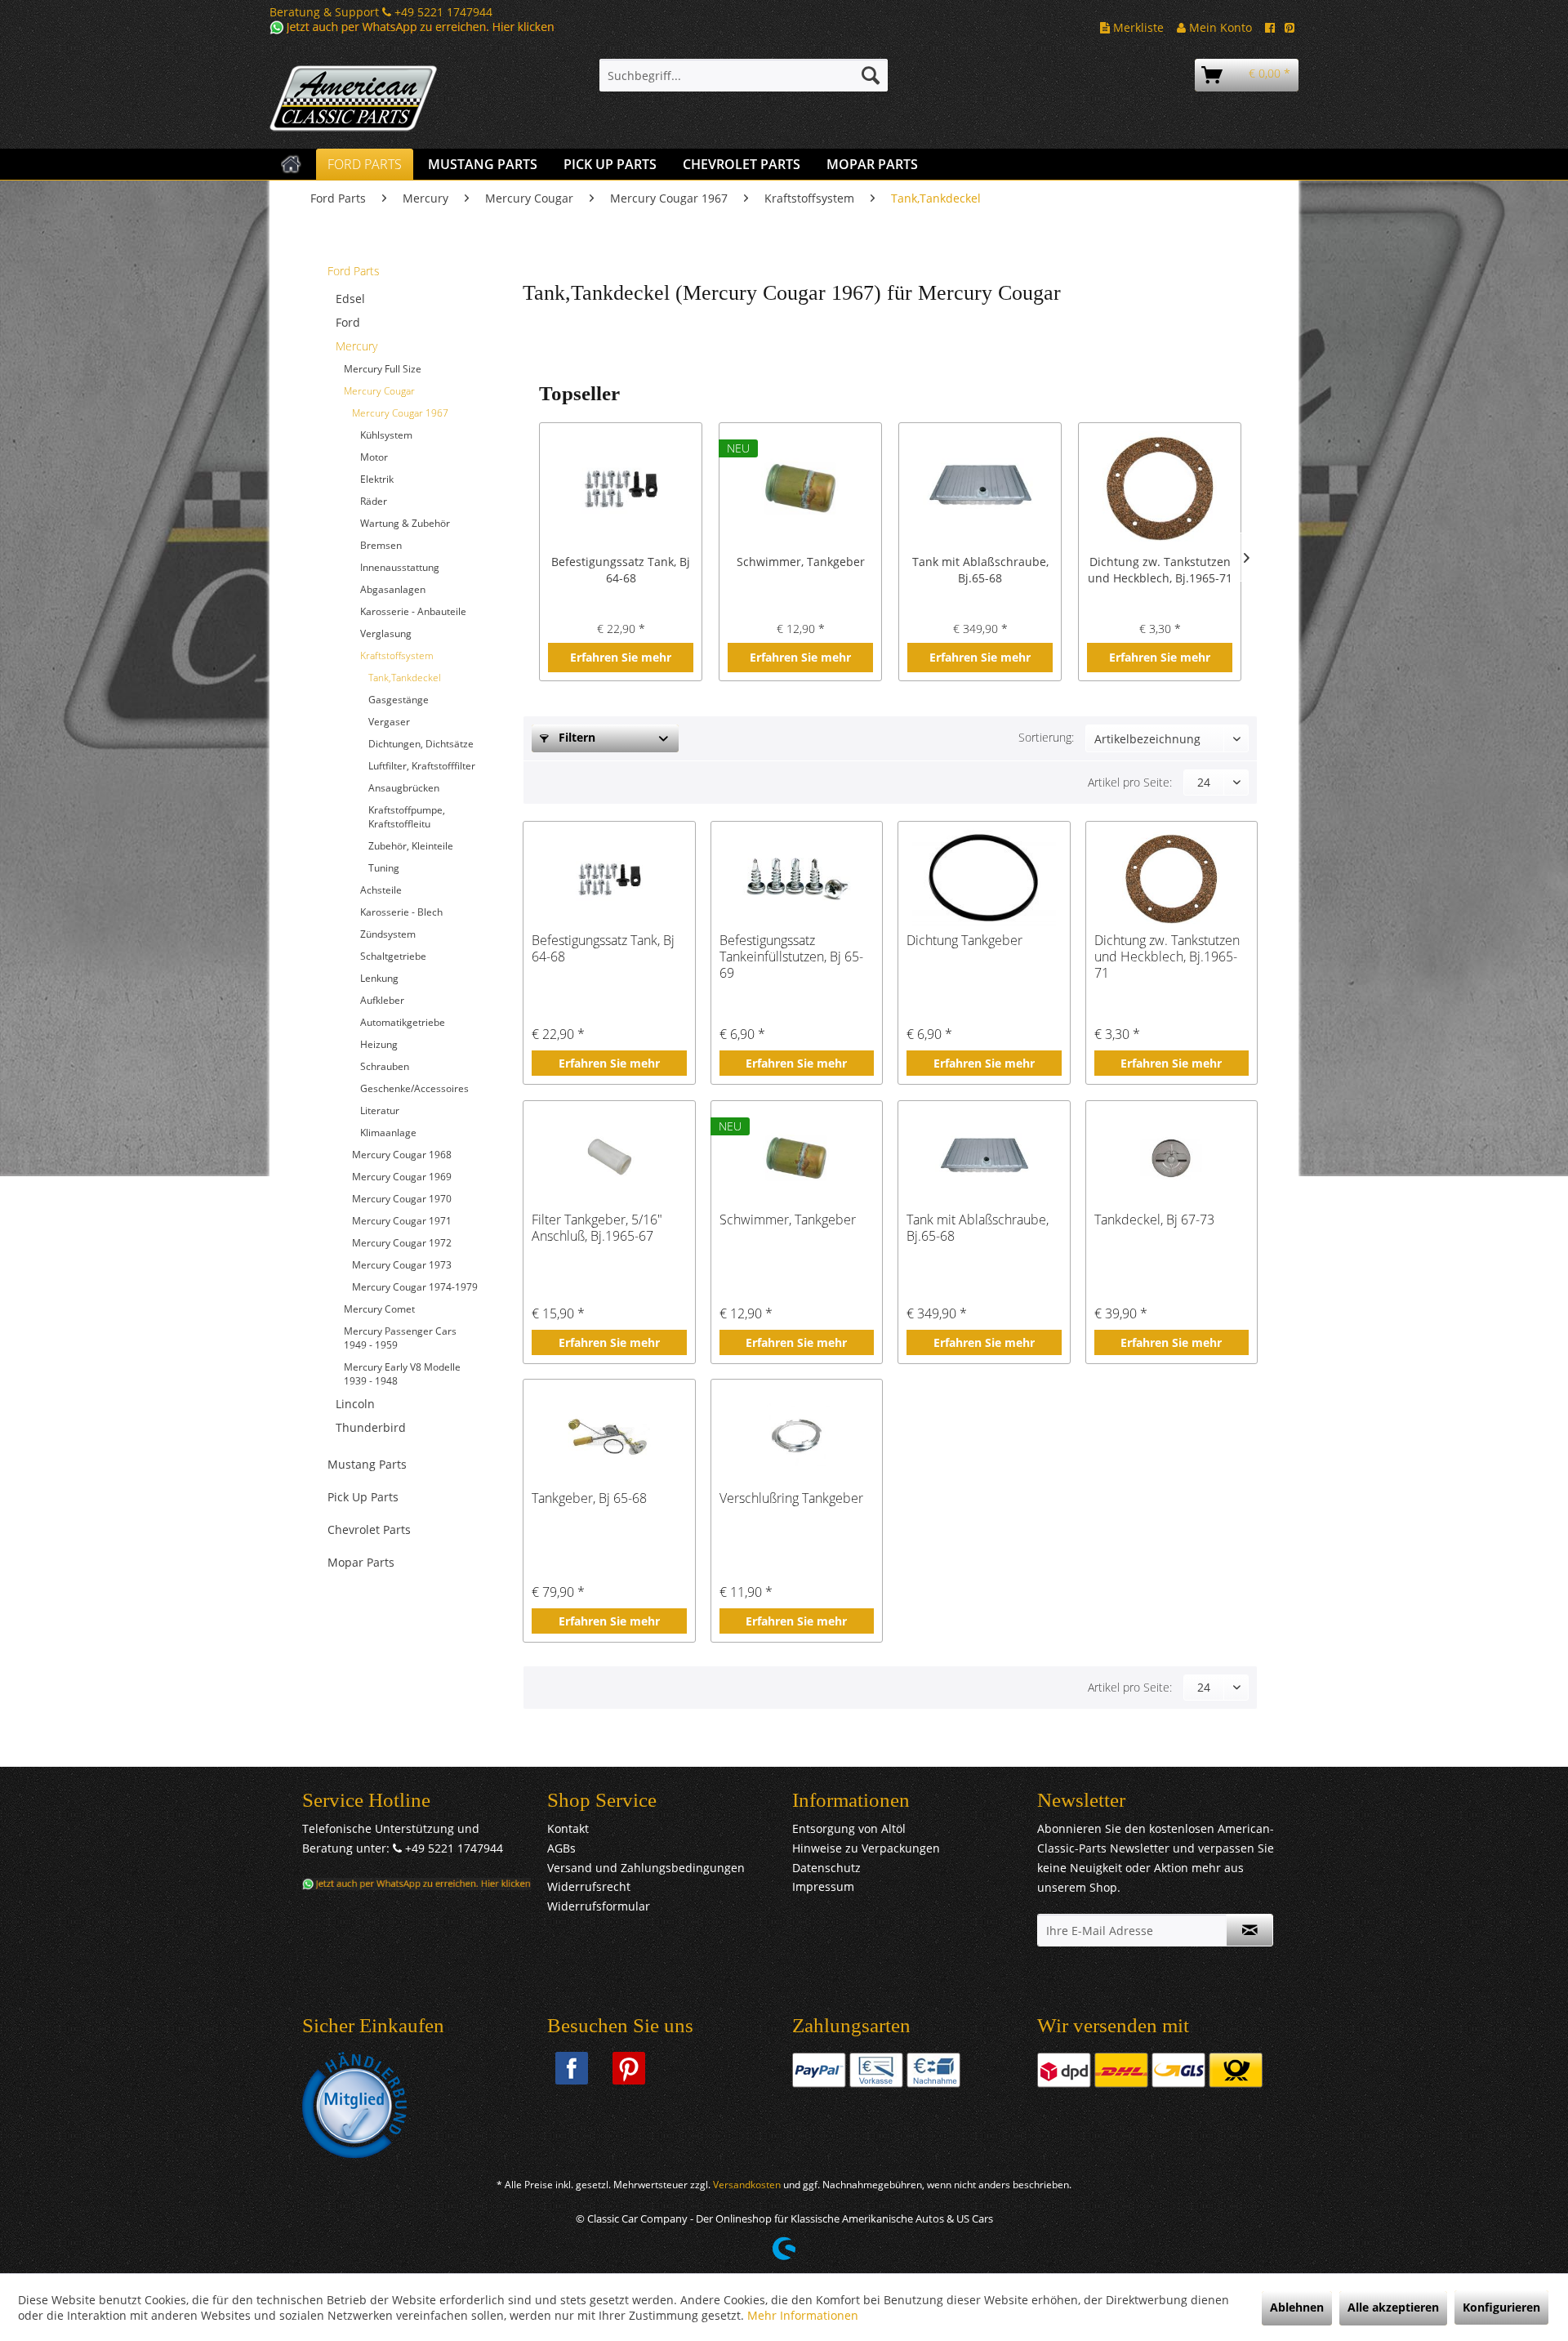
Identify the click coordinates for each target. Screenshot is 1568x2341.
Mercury (356, 346)
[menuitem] (744, 75)
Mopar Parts (361, 1562)
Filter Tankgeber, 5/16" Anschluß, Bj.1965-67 (597, 1228)
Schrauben (385, 1066)
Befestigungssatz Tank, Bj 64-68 (621, 570)
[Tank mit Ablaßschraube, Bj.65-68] (980, 488)
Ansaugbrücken (404, 788)
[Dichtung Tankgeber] (984, 879)
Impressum (823, 1886)
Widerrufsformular (599, 1906)
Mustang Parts (367, 1464)
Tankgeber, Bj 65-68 (589, 1498)
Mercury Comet (379, 1309)
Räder (374, 501)
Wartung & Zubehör (405, 523)
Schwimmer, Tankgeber (801, 562)
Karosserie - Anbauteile (413, 611)
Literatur (380, 1110)
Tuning (384, 868)
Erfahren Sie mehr (621, 657)
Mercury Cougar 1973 (402, 1265)
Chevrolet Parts (369, 1529)
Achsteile (381, 890)
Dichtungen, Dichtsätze (421, 744)
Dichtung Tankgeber (964, 941)
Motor (374, 457)
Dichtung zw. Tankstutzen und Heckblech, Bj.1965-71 (1160, 570)
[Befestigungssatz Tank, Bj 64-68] (621, 488)
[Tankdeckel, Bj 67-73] (1172, 1158)
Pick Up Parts (363, 1497)
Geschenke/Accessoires (414, 1088)
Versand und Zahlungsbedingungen (646, 1868)
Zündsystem (388, 934)
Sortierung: (1046, 737)
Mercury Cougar (379, 391)
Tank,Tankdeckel (405, 678)
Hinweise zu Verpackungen (866, 1848)
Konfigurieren (1501, 2307)
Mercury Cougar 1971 (402, 1221)
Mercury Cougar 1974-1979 (415, 1287)
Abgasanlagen (393, 589)
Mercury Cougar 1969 (402, 1177)
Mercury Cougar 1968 (402, 1155)
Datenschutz (826, 1868)
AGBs (561, 1848)
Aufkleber (382, 1000)
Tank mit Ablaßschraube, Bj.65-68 (980, 570)
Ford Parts (354, 271)
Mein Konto (1219, 27)
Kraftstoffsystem (397, 655)
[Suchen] (871, 75)
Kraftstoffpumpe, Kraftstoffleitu (407, 817)
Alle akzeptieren (1393, 2307)
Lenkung (379, 978)
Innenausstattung (400, 567)
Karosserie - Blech (401, 912)
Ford (348, 322)
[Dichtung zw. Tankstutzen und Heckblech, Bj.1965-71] (1160, 488)
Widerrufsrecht (589, 1886)
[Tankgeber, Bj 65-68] (609, 1437)
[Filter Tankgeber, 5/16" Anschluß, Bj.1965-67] (609, 1158)
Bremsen (381, 545)
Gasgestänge (399, 700)
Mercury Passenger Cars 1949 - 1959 (400, 1338)
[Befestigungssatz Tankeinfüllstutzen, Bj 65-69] (797, 879)
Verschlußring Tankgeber (791, 1498)
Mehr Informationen (803, 2315)
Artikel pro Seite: (1130, 782)
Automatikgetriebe (403, 1022)
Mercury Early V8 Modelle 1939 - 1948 (402, 1374)
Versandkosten (747, 2185)
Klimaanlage (388, 1133)
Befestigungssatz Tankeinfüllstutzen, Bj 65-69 (791, 956)
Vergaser (389, 722)
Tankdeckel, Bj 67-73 (1154, 1220)
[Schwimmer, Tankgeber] (800, 488)
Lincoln (355, 1404)
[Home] (291, 164)
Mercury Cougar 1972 (402, 1243)
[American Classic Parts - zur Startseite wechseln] (396, 99)
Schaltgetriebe (393, 956)
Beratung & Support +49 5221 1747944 (381, 12)
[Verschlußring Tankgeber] (797, 1437)
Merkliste (1137, 27)
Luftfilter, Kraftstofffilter (422, 766)
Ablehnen (1297, 2307)
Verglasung (386, 633)
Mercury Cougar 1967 (400, 413)
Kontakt (568, 1828)
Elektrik (377, 479)
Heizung (379, 1044)
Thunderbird (371, 1427)
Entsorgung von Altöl (849, 1828)
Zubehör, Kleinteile (411, 846)
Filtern (575, 737)
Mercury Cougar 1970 (402, 1199)
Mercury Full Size (383, 369)
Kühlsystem (386, 435)
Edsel (350, 299)
